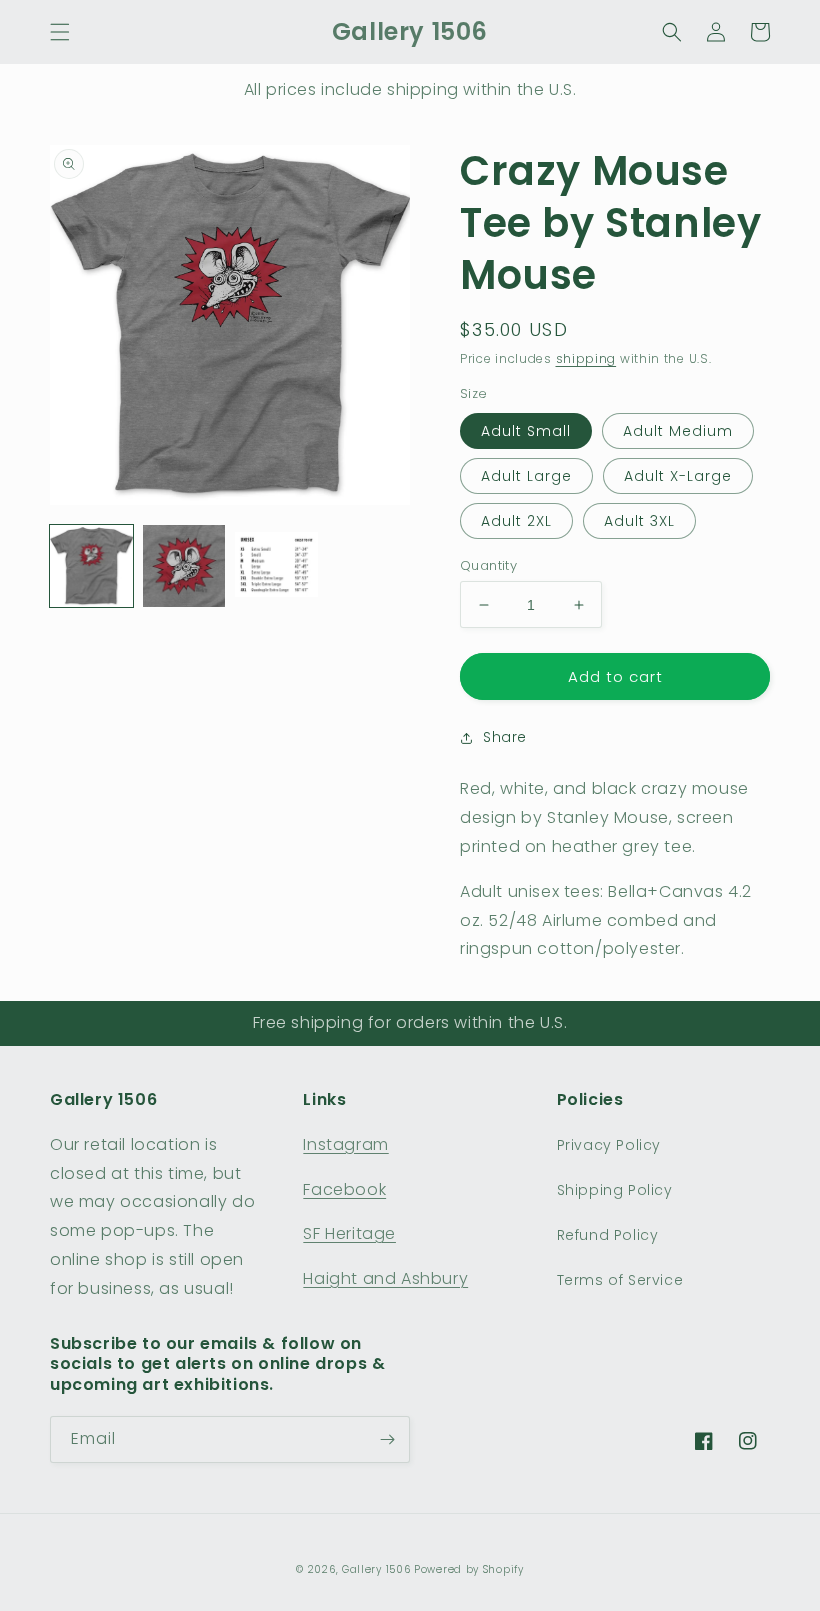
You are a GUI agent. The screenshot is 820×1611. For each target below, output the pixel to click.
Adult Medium (678, 431)
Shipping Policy (615, 1190)
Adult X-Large (678, 476)
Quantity (488, 565)
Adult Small (526, 431)
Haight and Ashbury (385, 1278)
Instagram (345, 1144)
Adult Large (526, 476)
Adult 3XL (639, 521)
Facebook (344, 1189)
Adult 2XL (516, 521)
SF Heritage (349, 1233)
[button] (60, 32)
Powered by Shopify (469, 1569)
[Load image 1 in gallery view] (91, 566)
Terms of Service (620, 1280)
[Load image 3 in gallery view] (276, 566)
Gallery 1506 (376, 1569)
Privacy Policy (609, 1145)
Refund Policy (608, 1235)
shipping (586, 358)
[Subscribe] (387, 1439)
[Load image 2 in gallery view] (184, 566)
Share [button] (505, 737)
